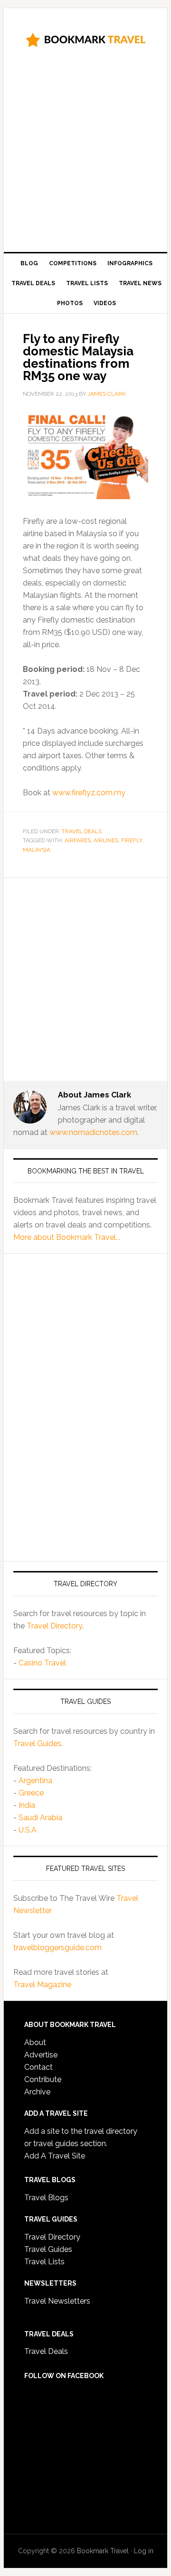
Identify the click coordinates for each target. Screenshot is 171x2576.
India (27, 1805)
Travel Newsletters (57, 2301)
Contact (38, 2067)
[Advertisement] (85, 153)
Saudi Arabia (40, 1818)
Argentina (35, 1781)
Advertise (41, 2055)
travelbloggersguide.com (57, 1948)
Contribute (43, 2079)
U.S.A (28, 1830)
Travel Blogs (46, 2198)
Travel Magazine (42, 1985)
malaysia (37, 850)
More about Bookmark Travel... (67, 1237)
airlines (106, 840)
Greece (31, 1793)
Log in (144, 2551)
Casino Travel (42, 1663)
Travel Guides (37, 1744)
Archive (37, 2092)
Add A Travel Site (55, 2156)
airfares (78, 840)
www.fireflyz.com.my (89, 793)
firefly (132, 840)
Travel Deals (82, 831)
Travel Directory (54, 1626)
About (35, 2042)
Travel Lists (44, 2262)
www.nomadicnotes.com (93, 1132)
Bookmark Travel (85, 39)
